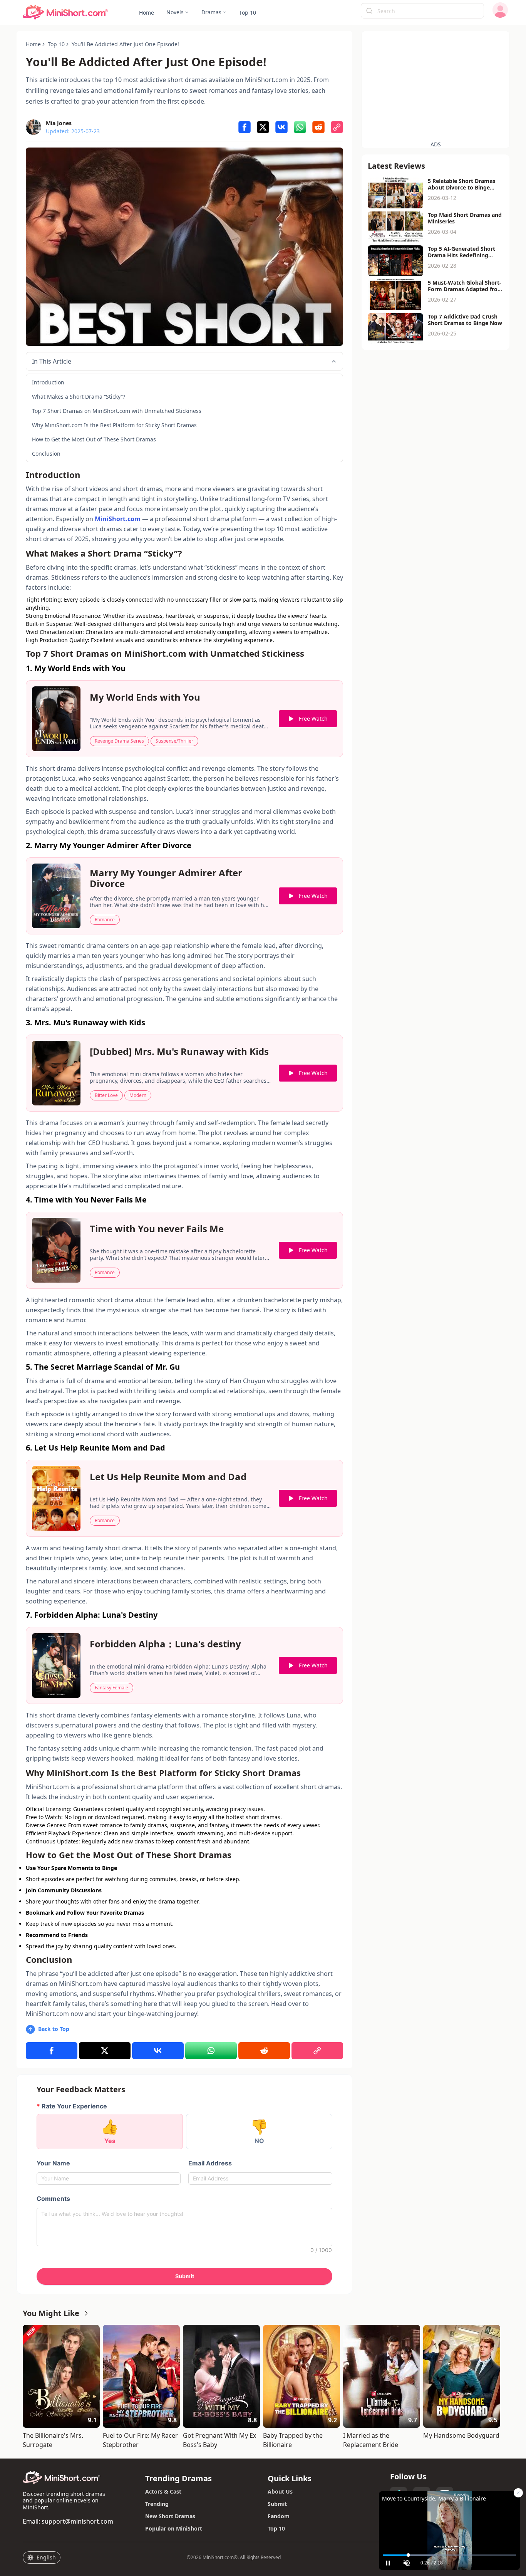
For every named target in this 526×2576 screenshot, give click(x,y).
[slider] (449, 2555)
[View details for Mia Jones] (34, 127)
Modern (138, 1095)
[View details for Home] (65, 13)
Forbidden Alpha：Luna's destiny (165, 1644)
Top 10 (276, 2528)
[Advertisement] (436, 85)
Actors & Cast (163, 2491)
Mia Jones (59, 123)
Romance (105, 920)
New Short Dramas (170, 2516)
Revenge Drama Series (119, 741)
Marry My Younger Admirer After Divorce (166, 878)
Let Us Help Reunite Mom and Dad (168, 1477)
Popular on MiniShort (174, 2528)
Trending (157, 2504)
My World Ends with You (145, 698)
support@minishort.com (77, 2521)
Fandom (279, 2516)
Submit (277, 2504)
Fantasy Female (111, 1688)
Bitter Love (106, 1095)
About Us (280, 2491)
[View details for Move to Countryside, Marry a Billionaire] (449, 2521)
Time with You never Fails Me (157, 1229)
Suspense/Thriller (174, 741)
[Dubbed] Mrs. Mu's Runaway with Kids (179, 1052)
